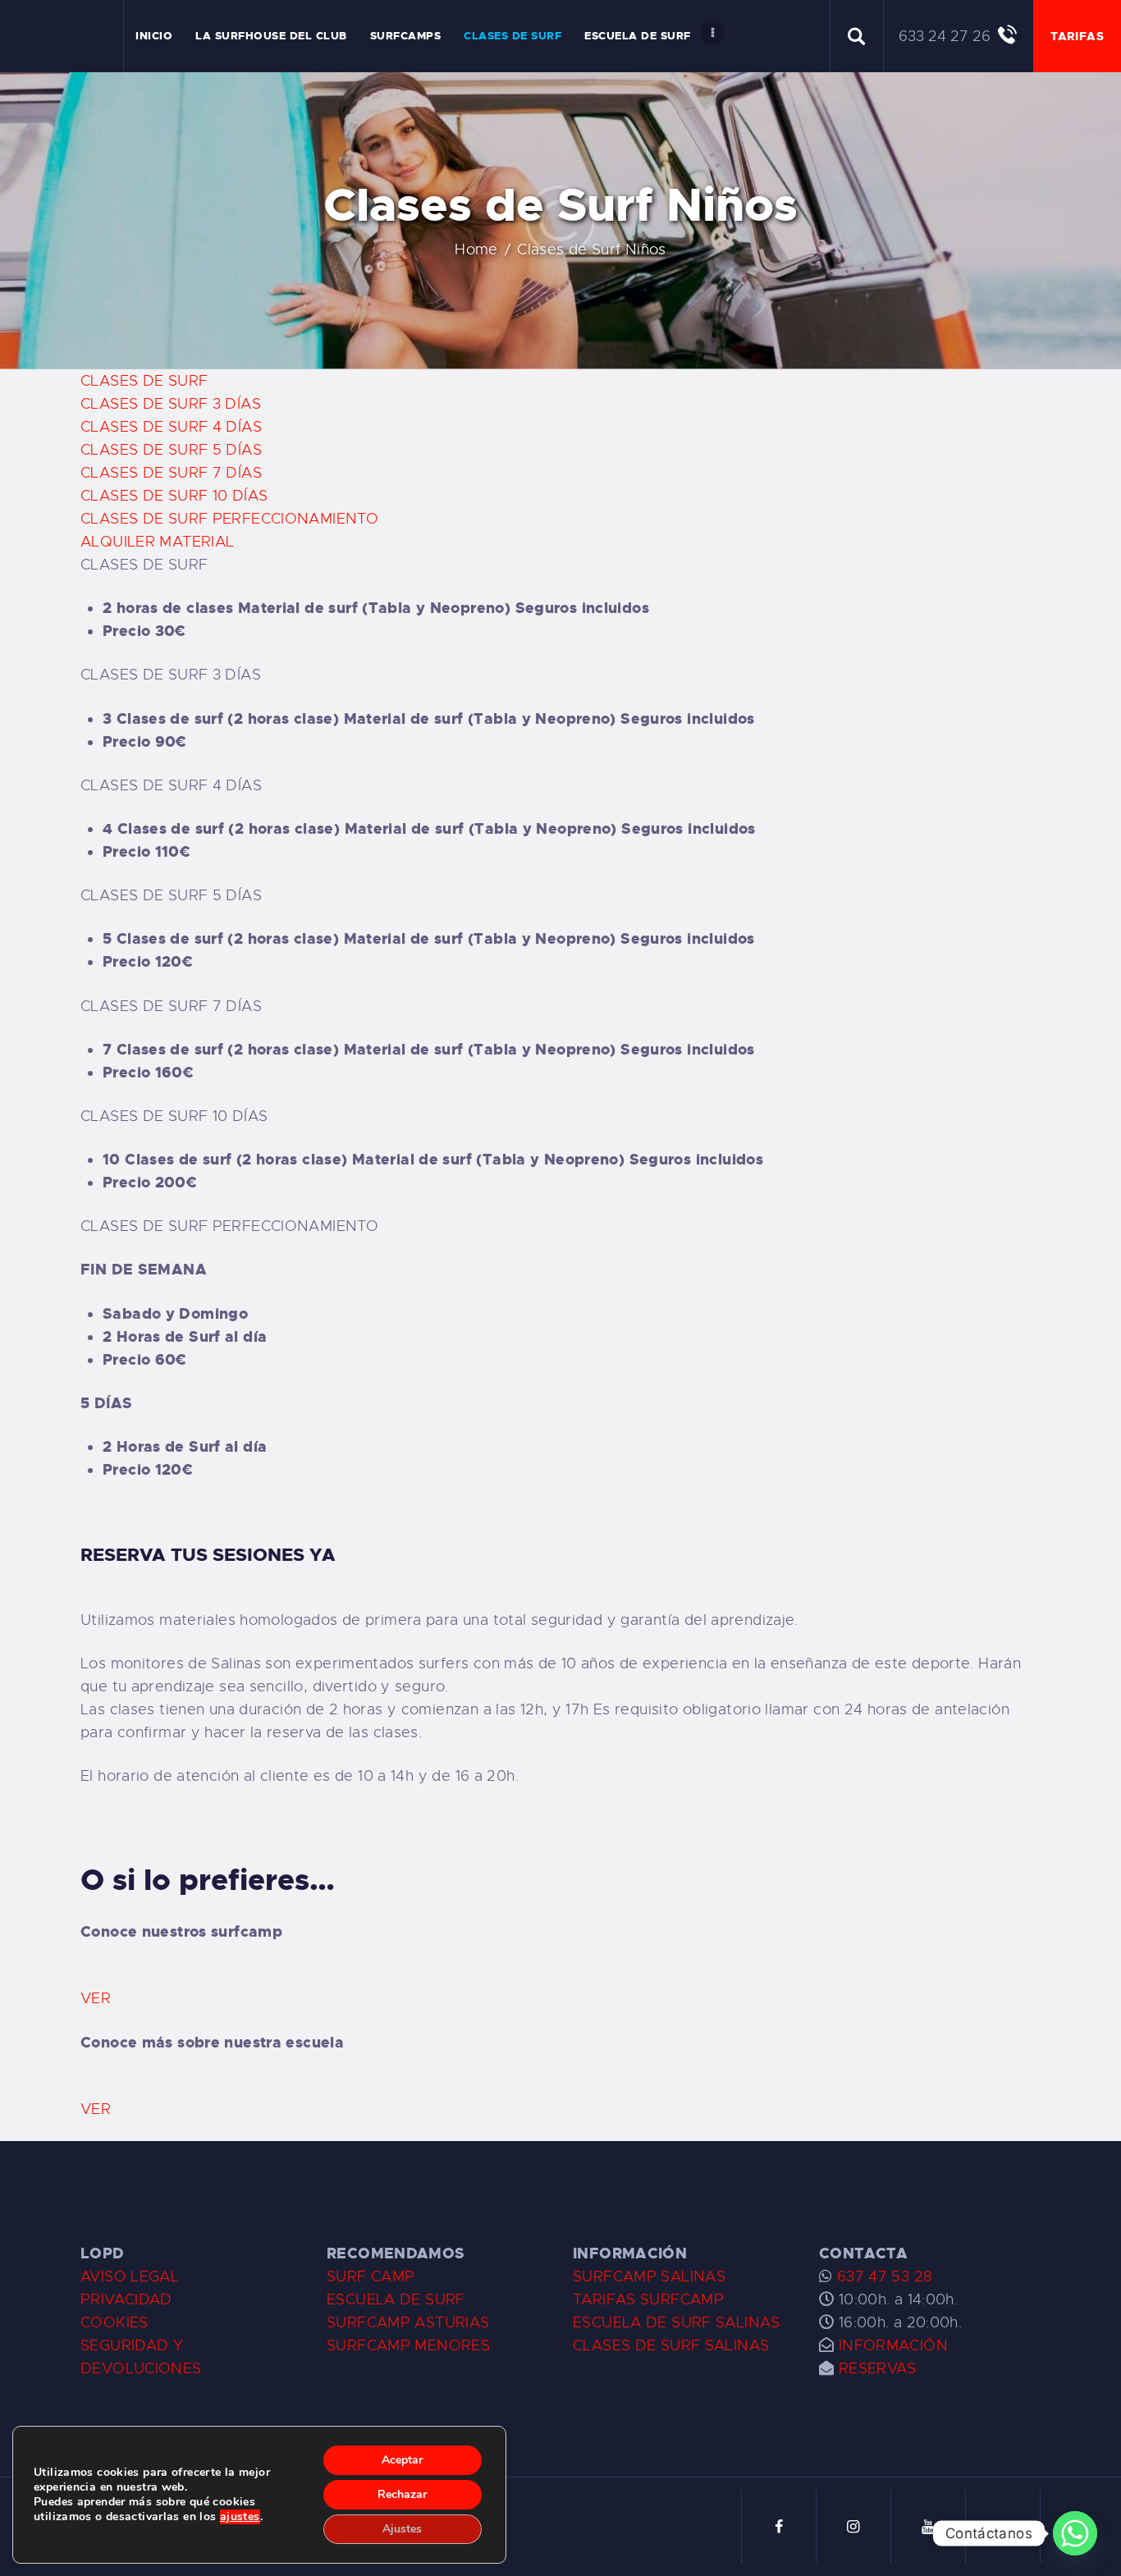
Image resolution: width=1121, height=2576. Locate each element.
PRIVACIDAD (126, 2299)
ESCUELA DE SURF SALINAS (677, 2322)
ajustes (240, 2517)
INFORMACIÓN (893, 2345)
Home (476, 249)
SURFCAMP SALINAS (649, 2276)
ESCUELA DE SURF (396, 2299)
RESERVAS (878, 2368)
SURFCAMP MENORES (408, 2345)
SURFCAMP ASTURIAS (408, 2322)
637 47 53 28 (882, 2276)
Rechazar (402, 2494)
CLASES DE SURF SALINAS (671, 2345)
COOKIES (114, 2322)
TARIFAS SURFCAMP (648, 2299)
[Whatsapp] (1075, 2533)
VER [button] (96, 1998)
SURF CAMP (371, 2276)
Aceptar (402, 2460)
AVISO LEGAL (130, 2276)
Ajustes (402, 2529)
